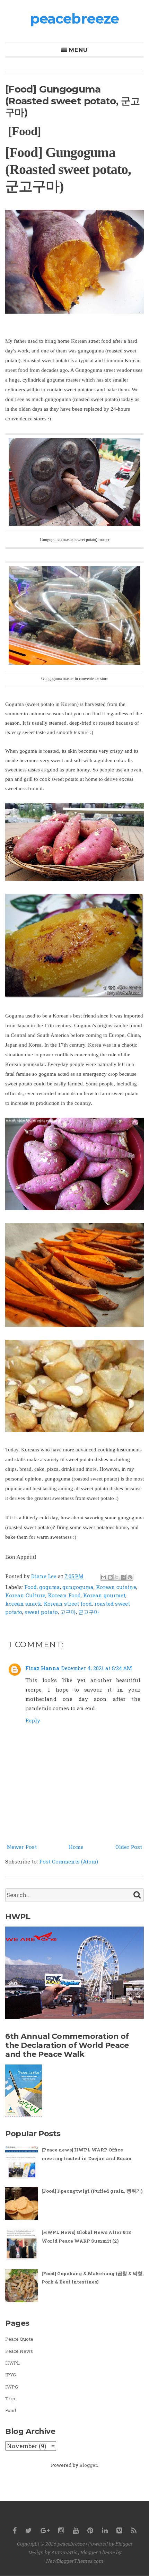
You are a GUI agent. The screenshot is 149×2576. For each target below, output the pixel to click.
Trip (10, 2399)
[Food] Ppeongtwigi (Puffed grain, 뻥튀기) (92, 2191)
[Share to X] (117, 1577)
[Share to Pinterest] (130, 1577)
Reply (33, 1720)
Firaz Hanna (42, 1668)
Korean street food (68, 1604)
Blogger (88, 2465)
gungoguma (78, 1587)
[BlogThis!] (110, 1577)
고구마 (68, 1612)
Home (76, 1847)
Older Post (129, 1847)
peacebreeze (74, 19)
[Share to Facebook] (123, 1577)
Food (30, 1587)
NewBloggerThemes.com (74, 2561)
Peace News (19, 2351)
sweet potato (41, 1612)
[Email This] (104, 1577)
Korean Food (64, 1595)
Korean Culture (25, 1595)
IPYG (11, 2375)
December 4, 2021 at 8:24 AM (97, 1668)
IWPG (12, 2387)
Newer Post (22, 1847)
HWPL (12, 2363)
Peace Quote (19, 2339)
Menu (78, 50)
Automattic (64, 2552)
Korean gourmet (104, 1595)
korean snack (23, 1604)
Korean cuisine (116, 1587)
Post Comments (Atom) (69, 1861)
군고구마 (89, 1612)
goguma (50, 1587)
